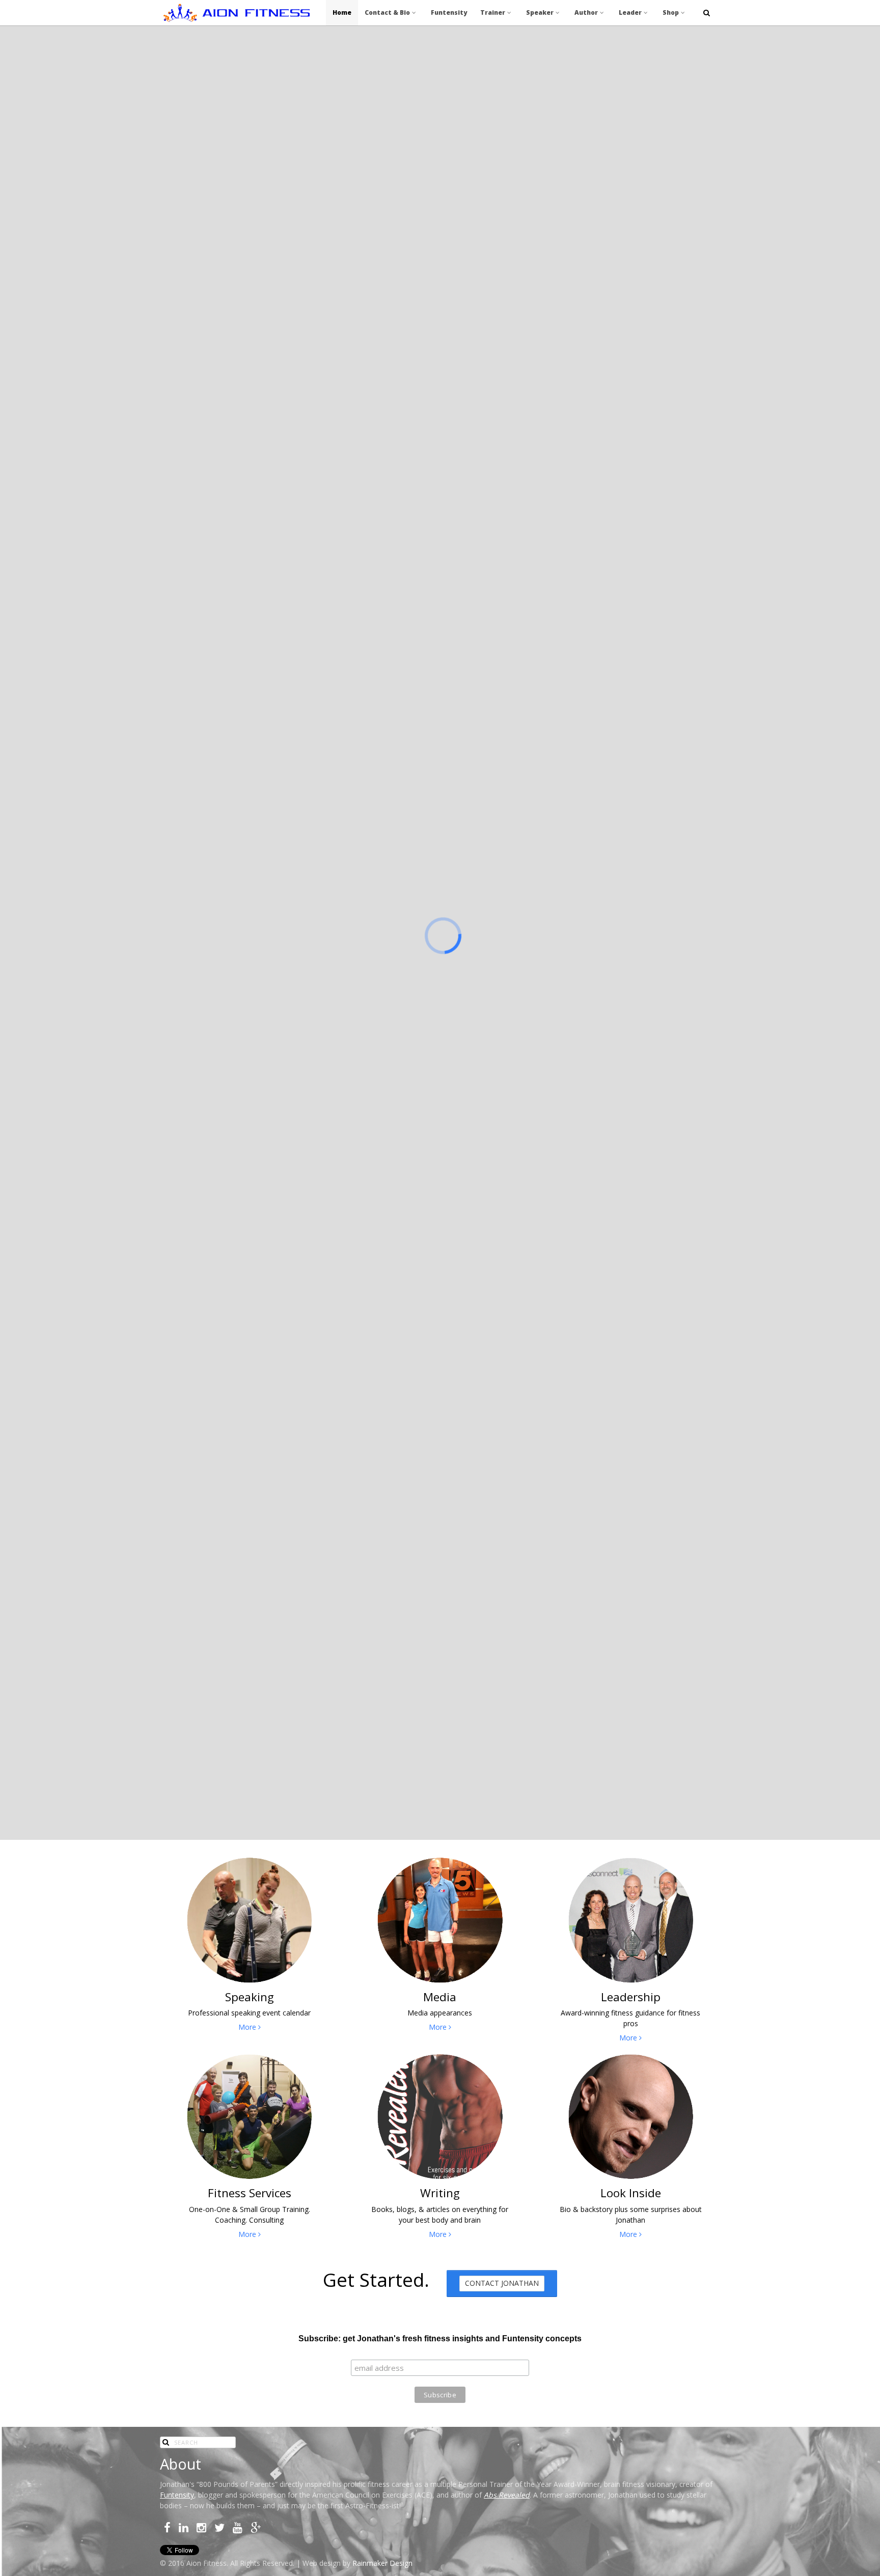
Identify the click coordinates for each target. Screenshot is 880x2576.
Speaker (540, 12)
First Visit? (384, 471)
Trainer (493, 12)
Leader (630, 12)
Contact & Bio (387, 12)
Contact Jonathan (502, 2283)
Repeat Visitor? (486, 471)
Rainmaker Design (382, 2563)
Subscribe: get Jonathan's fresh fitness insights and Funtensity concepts (440, 2339)
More (248, 2027)
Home (342, 12)
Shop (671, 12)
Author (586, 12)
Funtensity (449, 12)
